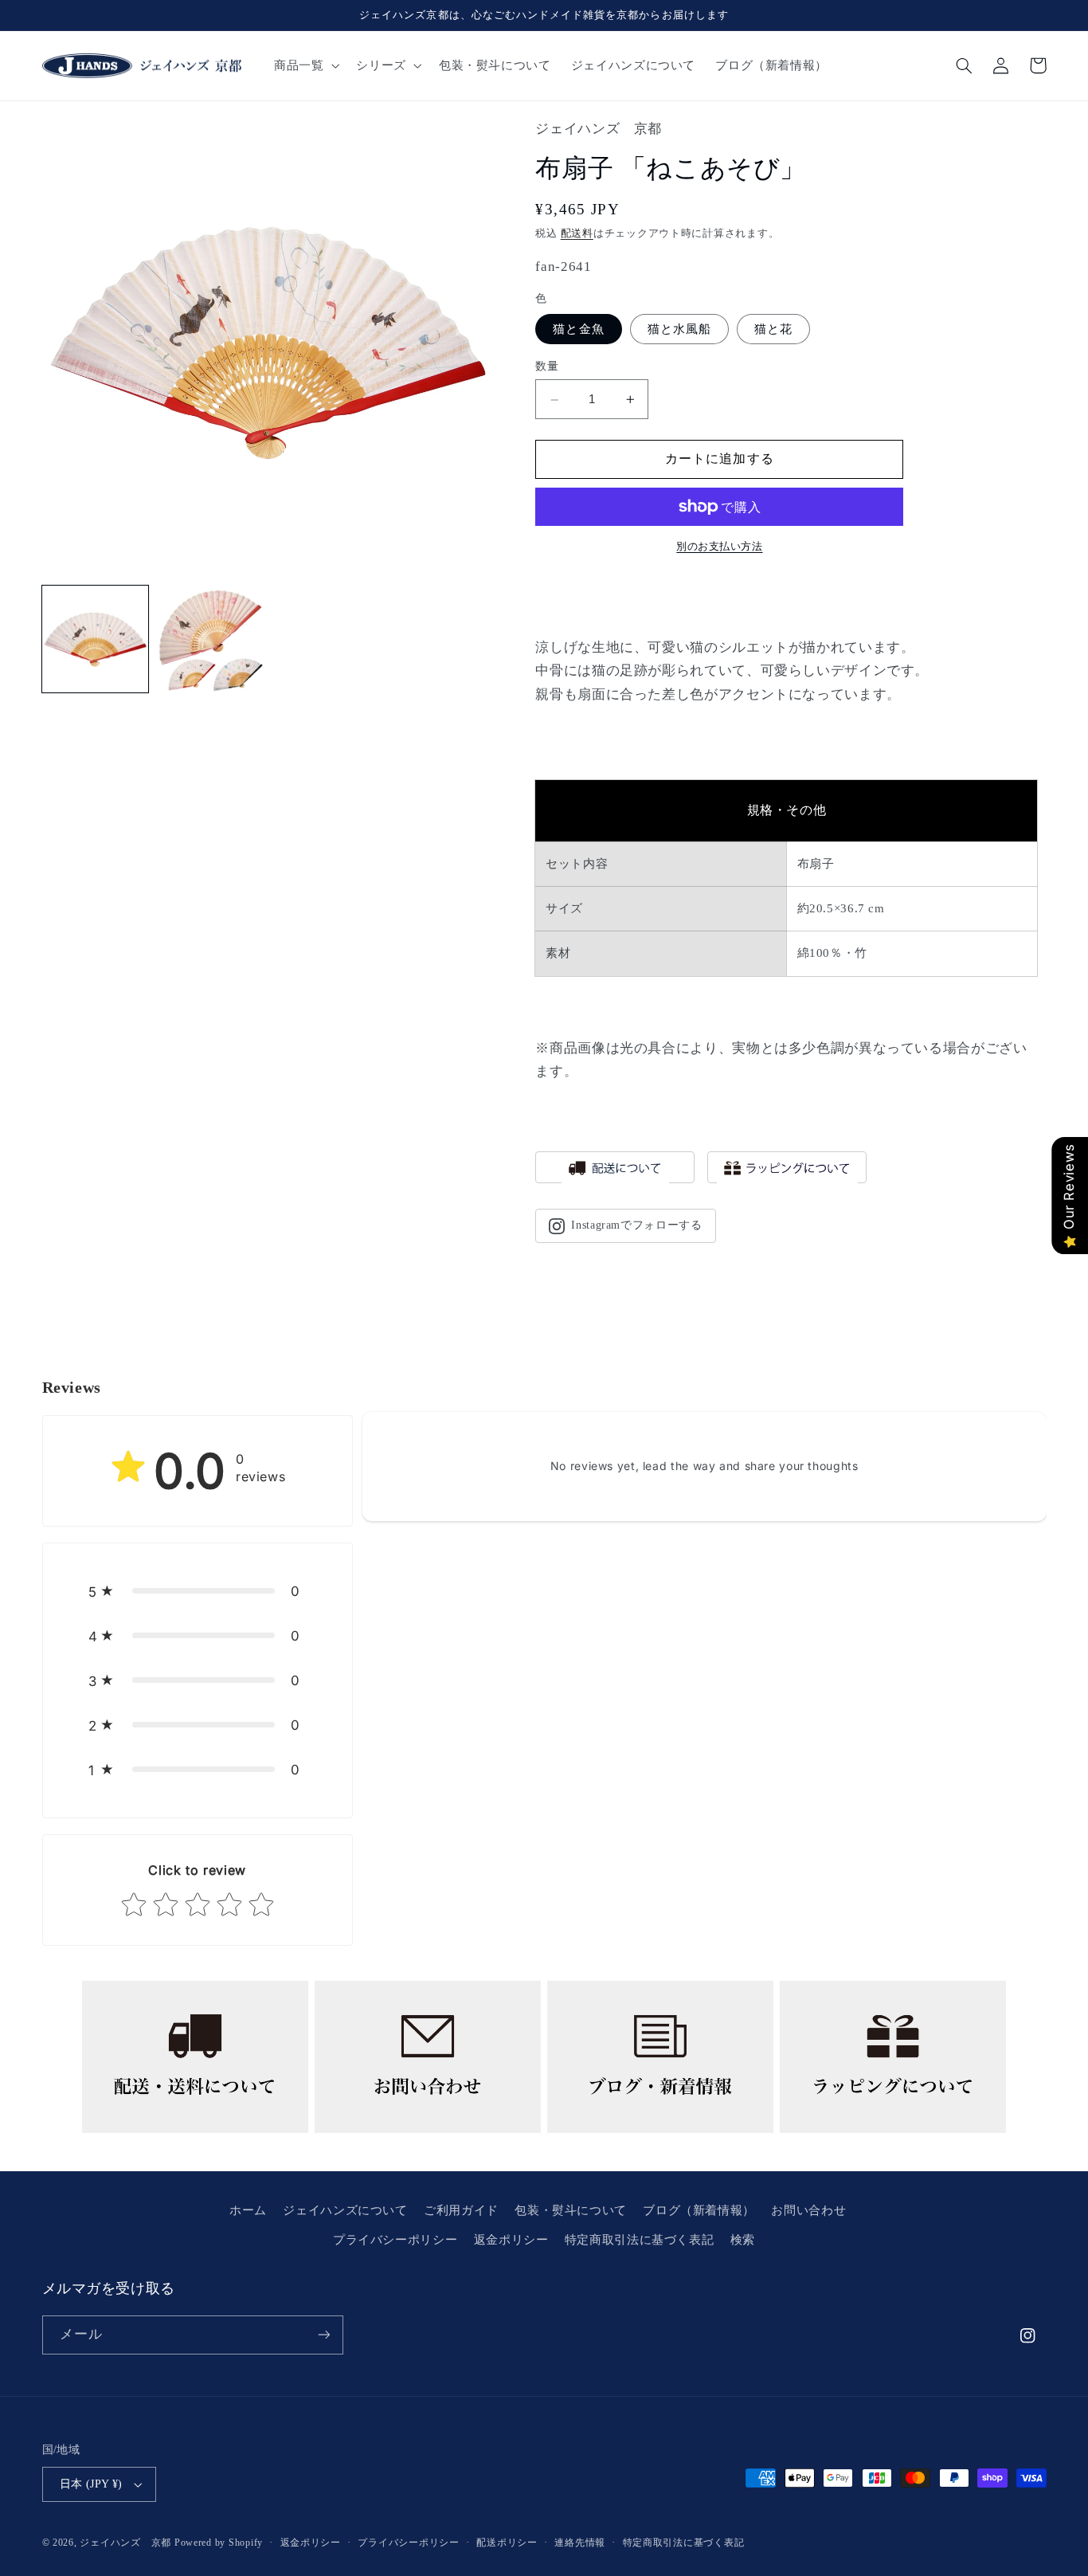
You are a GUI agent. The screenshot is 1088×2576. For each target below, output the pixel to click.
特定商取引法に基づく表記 (640, 2240)
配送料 (577, 233)
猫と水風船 (679, 330)
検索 (743, 2240)
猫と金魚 (578, 330)
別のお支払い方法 (719, 547)
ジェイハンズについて (345, 2210)
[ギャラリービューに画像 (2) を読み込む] (210, 640)
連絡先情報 (580, 2543)
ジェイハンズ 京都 (125, 2543)
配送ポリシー (507, 2543)
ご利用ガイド (461, 2210)
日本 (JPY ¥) (91, 2484)
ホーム (248, 2210)
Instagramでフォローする (636, 1226)
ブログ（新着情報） (699, 2210)
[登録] (323, 2335)
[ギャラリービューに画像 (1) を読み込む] (96, 640)
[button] (305, 65)
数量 (547, 367)
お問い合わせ (808, 2210)
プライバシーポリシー (395, 2240)
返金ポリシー (511, 2240)
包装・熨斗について (571, 2210)
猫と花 (773, 330)
